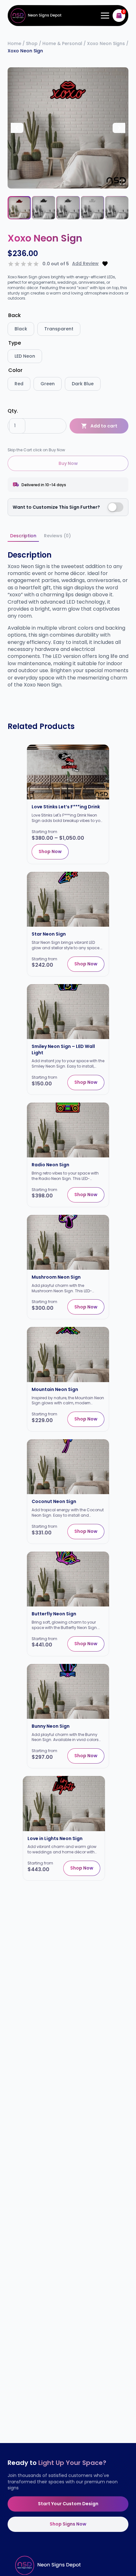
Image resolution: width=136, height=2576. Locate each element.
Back (15, 315)
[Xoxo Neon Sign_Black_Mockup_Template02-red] (68, 128)
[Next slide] (119, 128)
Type (15, 343)
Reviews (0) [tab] (57, 536)
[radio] (21, 329)
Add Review (85, 264)
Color (15, 370)
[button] (19, 208)
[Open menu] (104, 16)
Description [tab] (23, 536)
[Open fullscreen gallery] (122, 182)
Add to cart (104, 426)
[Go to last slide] (17, 128)
